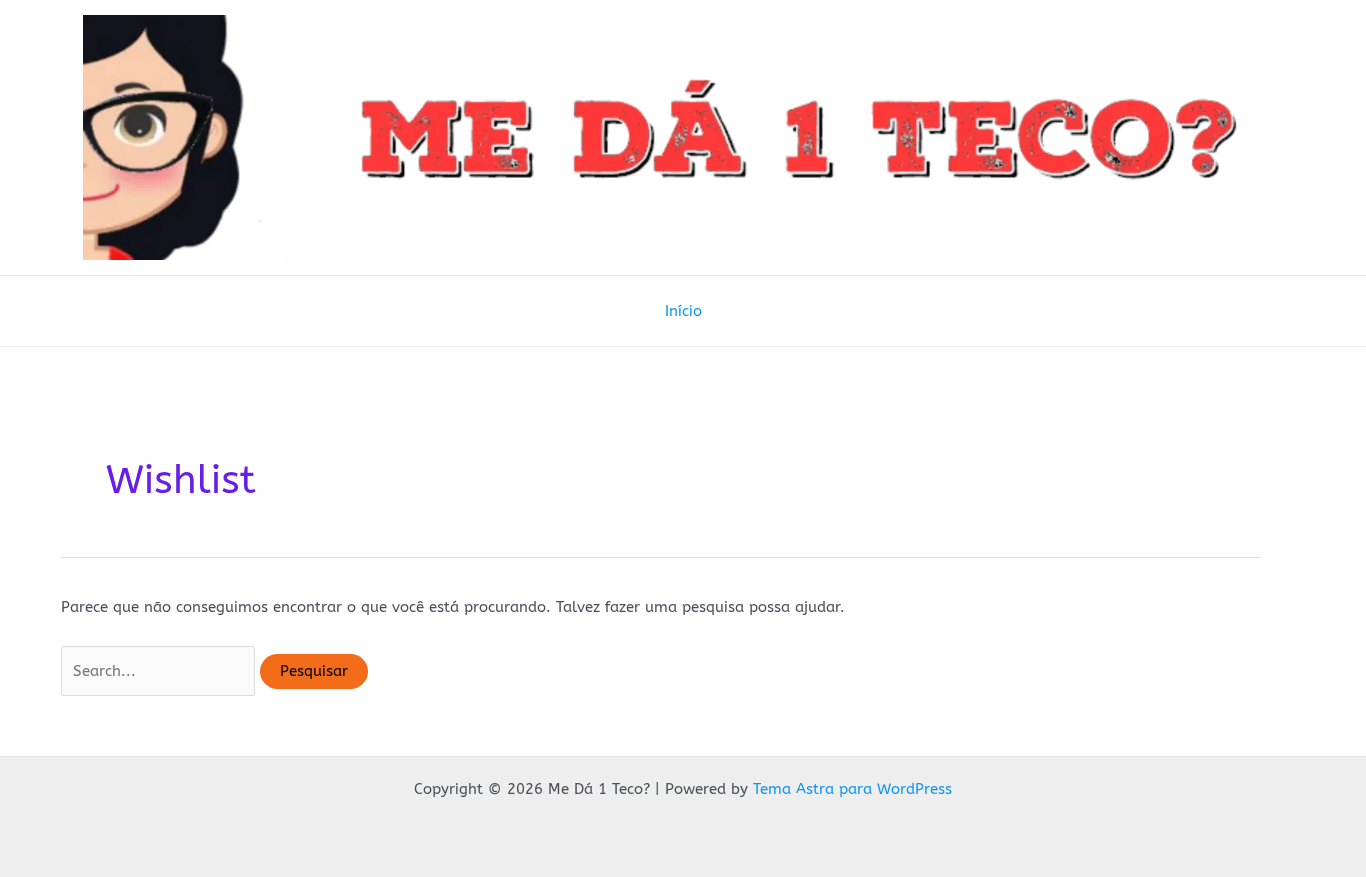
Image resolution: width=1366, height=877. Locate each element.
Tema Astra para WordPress (852, 789)
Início (683, 311)
